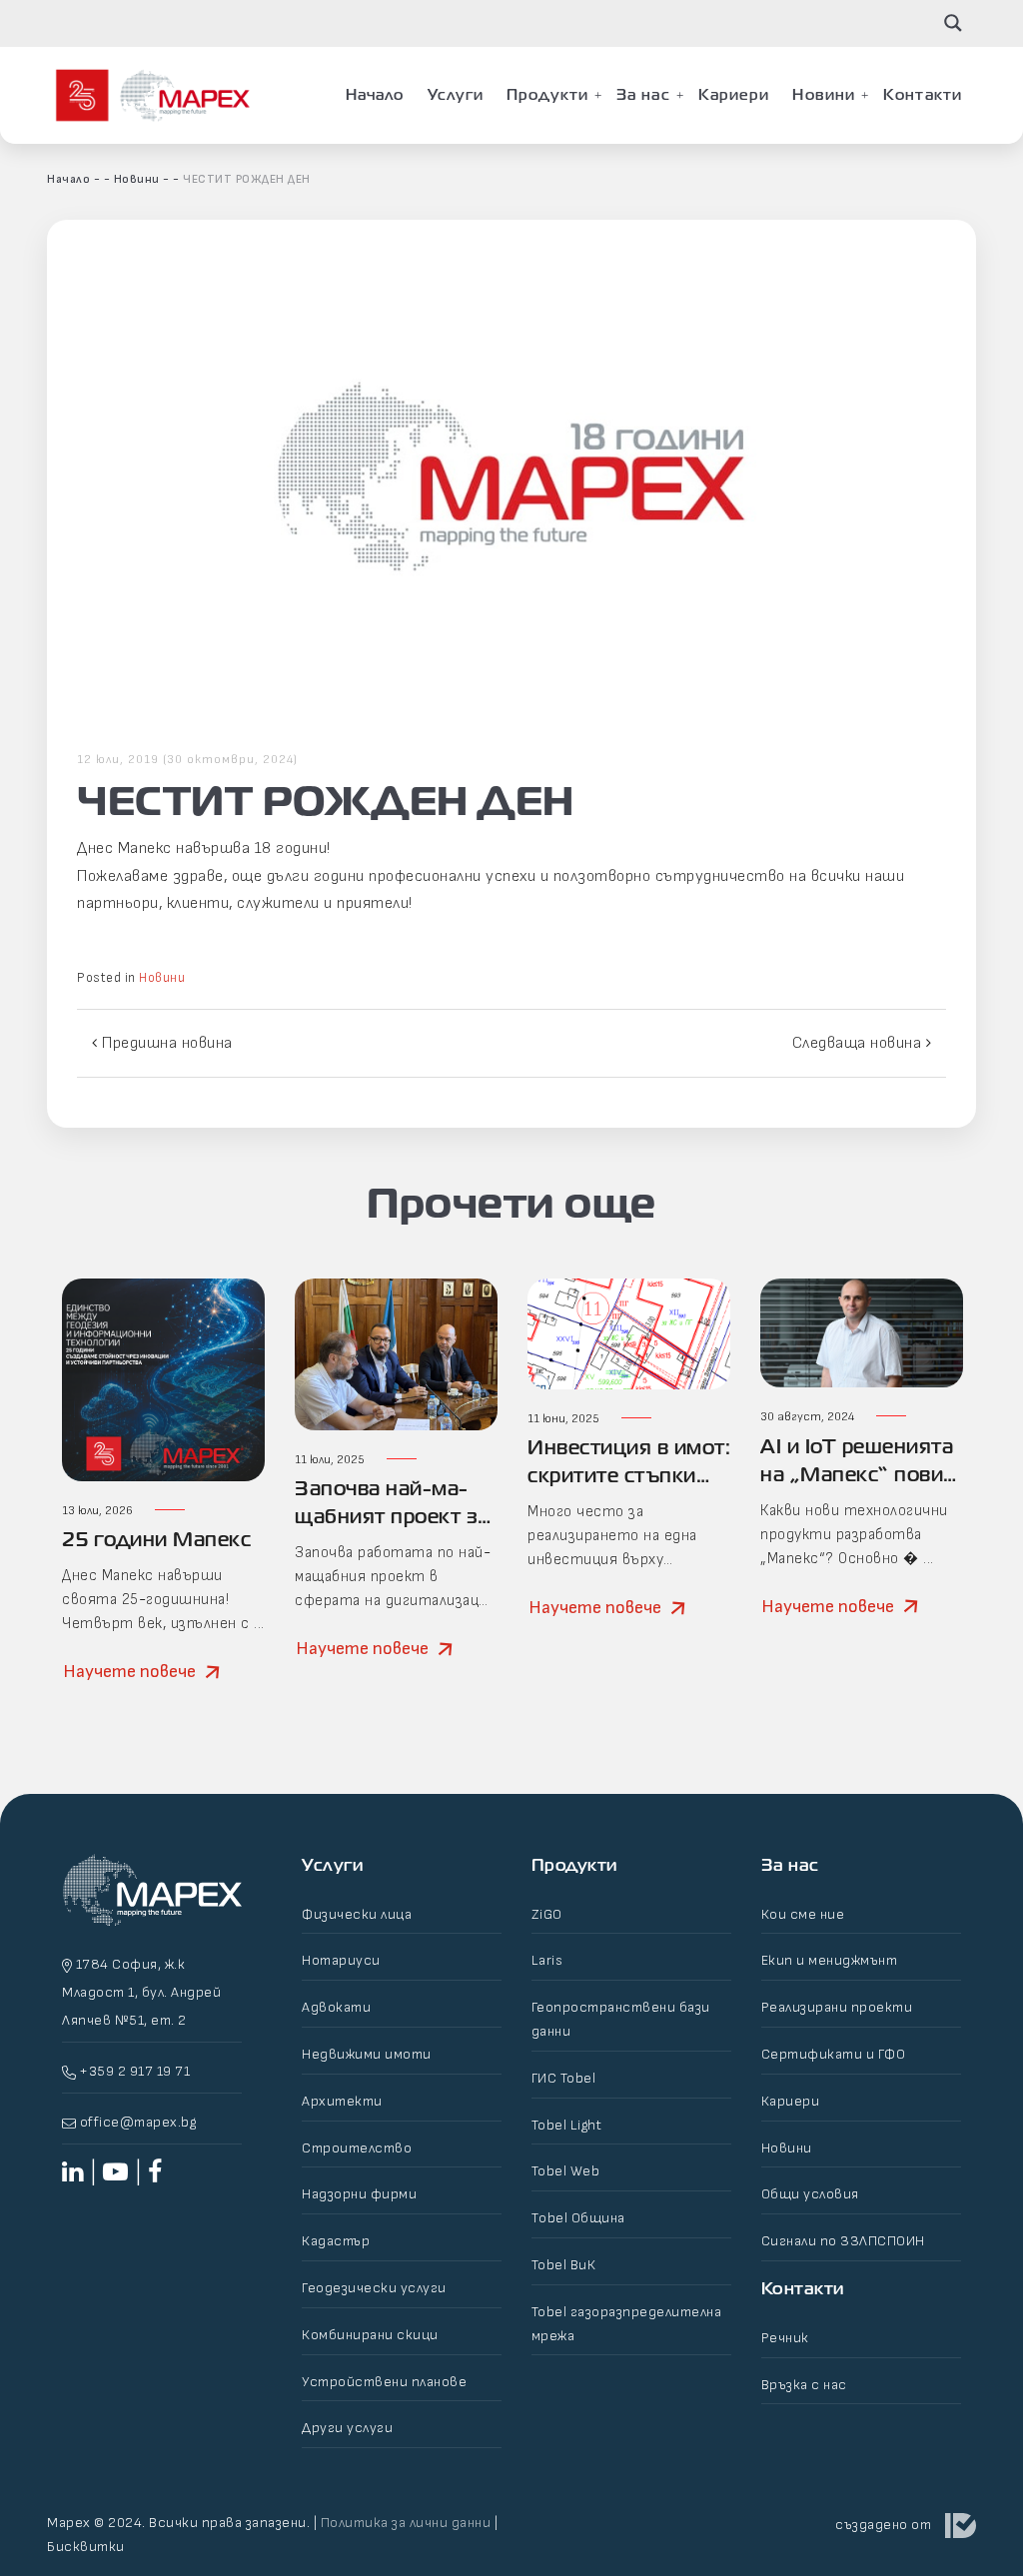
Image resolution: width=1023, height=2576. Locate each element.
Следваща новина (859, 1043)
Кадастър (336, 2241)
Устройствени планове (384, 2382)
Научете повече (129, 1672)
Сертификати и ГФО (834, 2054)
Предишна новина (165, 1043)
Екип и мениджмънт (830, 1960)
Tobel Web (566, 2171)
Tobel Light (567, 2125)
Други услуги (347, 2428)
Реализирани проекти (837, 2007)
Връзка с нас (804, 2385)
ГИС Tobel (564, 2078)
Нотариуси (341, 1960)
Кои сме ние (803, 1914)
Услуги (456, 95)
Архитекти (342, 2101)
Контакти (923, 95)
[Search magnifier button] (953, 23)
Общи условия (810, 2194)
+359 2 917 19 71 (133, 2071)
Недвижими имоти (367, 2054)
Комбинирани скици (370, 2335)
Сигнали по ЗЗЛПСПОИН (843, 2241)
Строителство (357, 2148)
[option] (163, 1504)
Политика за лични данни (406, 2523)
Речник (785, 2338)
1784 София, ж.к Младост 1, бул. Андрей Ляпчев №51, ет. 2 (141, 1992)
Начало (375, 95)
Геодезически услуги (374, 2288)
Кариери (734, 95)
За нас (643, 95)
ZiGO (547, 1914)
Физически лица (357, 1914)
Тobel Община (578, 2218)
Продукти (547, 95)
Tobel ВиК (564, 2265)
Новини (824, 95)
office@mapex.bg (138, 2122)
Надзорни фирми (359, 2194)
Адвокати (336, 2007)
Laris (547, 1960)
